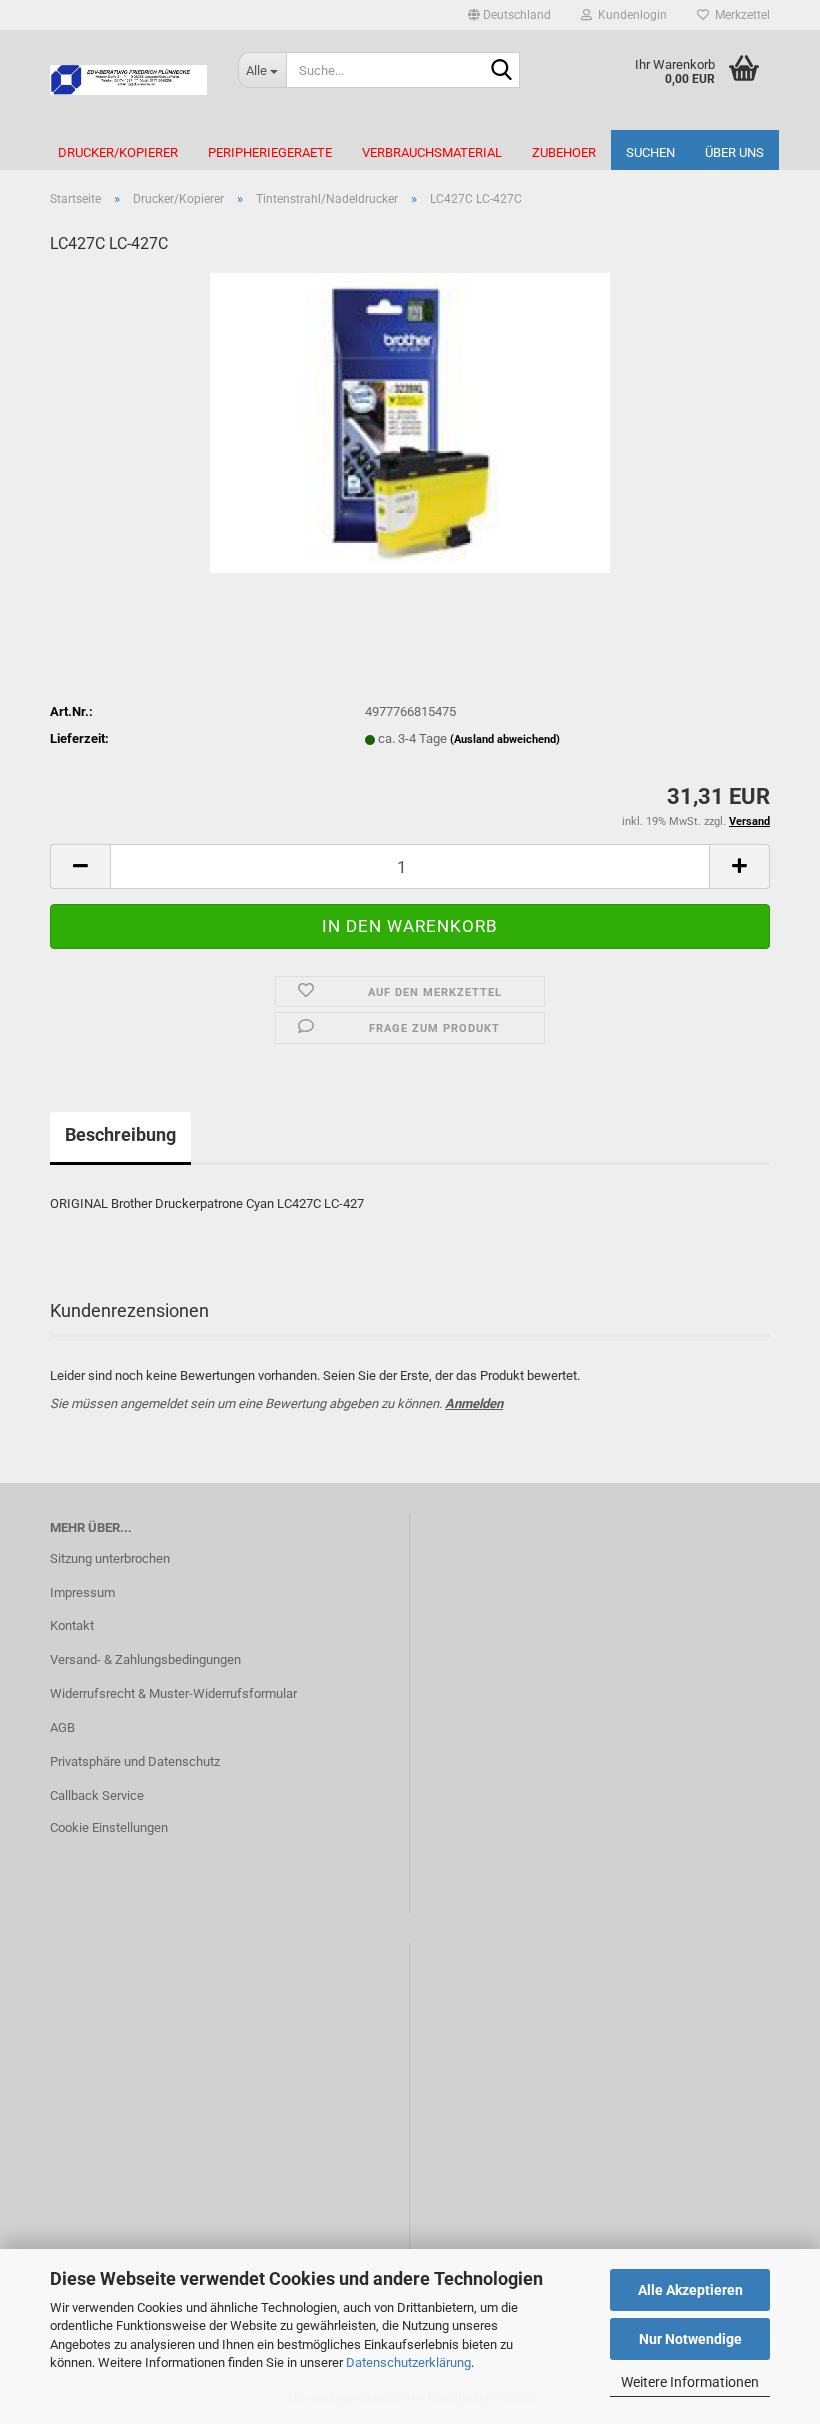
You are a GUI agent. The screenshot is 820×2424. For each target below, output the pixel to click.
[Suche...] (501, 71)
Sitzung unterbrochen (110, 1558)
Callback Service (97, 1795)
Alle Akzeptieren (690, 2290)
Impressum (82, 1592)
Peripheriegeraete (270, 152)
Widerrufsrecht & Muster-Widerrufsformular (173, 1693)
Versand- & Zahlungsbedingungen (145, 1659)
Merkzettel (739, 15)
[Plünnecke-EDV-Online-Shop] (129, 80)
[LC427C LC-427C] (410, 422)
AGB (62, 1727)
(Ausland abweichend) (505, 739)
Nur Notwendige (690, 2339)
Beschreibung (120, 1134)
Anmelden (474, 1403)
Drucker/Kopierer (118, 152)
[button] (509, 15)
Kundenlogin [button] (629, 15)
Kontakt (72, 1625)
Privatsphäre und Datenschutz (135, 1761)
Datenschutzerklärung (408, 2362)
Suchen (650, 152)
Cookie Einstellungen (109, 1827)
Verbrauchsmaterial (432, 152)
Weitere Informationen (690, 2382)
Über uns (734, 152)
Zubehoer (564, 152)
